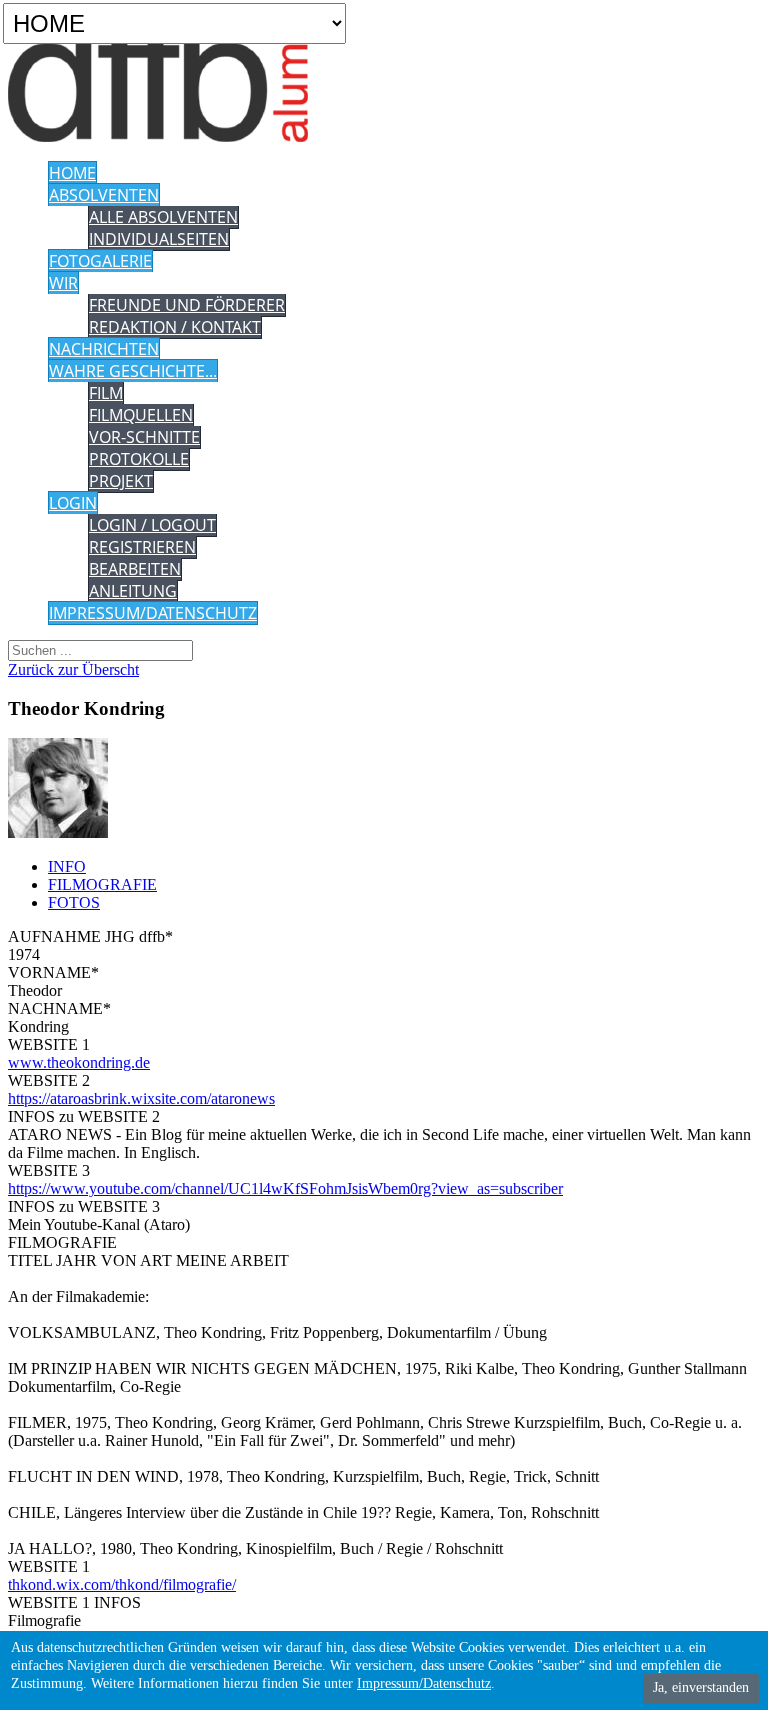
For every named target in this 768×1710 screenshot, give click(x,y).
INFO (67, 866)
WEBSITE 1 (49, 1044)
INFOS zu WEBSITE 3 (84, 1206)
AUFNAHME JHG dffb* (90, 936)
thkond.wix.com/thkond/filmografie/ (122, 1584)
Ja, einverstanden (701, 1687)
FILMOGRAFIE (102, 884)
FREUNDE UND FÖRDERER (187, 305)
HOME (72, 173)
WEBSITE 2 (49, 1080)
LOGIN (73, 503)
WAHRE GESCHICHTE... (133, 371)
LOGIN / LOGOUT (152, 525)
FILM (106, 393)
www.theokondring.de (79, 1062)
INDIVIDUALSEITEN (159, 239)
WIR (63, 283)
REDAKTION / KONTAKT (175, 327)
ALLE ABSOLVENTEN (163, 217)
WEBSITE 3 (49, 1170)
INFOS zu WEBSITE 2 (84, 1116)
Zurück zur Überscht (73, 669)
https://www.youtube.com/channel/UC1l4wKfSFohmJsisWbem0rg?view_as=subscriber (285, 1188)
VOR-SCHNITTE (144, 437)
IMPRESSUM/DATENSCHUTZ (153, 613)
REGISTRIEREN (142, 547)
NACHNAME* (59, 1008)
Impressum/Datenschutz (424, 1683)
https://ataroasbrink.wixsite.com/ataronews (141, 1098)
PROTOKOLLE (139, 459)
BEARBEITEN (135, 569)
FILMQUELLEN (141, 415)
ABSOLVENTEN (104, 195)
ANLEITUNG (133, 591)
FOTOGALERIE (100, 261)
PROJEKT (121, 481)
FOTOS (74, 902)
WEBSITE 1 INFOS (74, 1602)
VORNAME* (53, 972)
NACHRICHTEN (104, 349)
